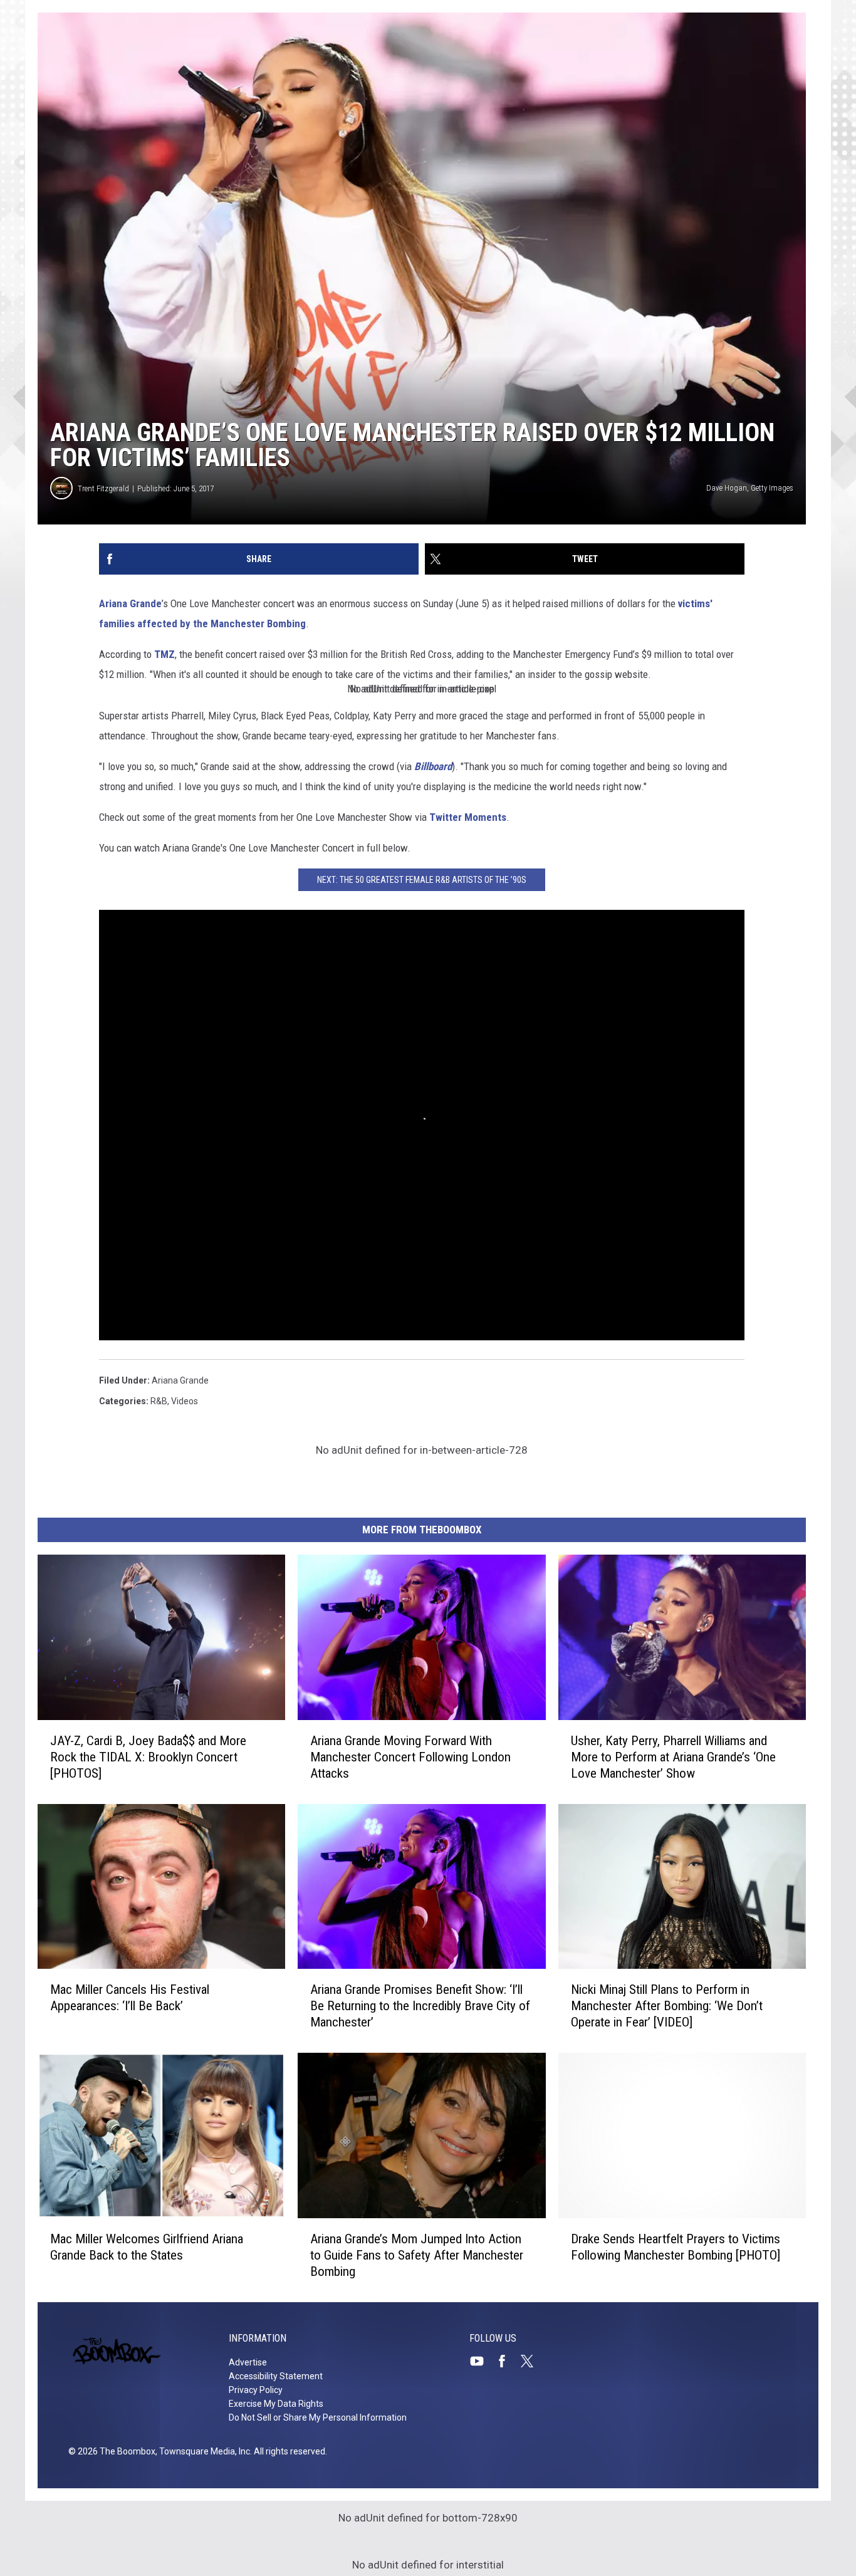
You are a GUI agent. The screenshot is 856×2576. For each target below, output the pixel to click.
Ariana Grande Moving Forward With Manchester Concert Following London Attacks (410, 1757)
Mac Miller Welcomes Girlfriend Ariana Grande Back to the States (147, 2247)
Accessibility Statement (276, 2376)
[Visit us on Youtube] (482, 2361)
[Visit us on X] (532, 2361)
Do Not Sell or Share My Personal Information (318, 2417)
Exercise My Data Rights (276, 2404)
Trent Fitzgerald (103, 488)
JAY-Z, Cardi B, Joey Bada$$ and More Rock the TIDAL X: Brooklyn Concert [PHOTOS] (148, 1757)
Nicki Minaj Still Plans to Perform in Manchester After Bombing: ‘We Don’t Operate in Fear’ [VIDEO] (667, 2006)
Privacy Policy (256, 2390)
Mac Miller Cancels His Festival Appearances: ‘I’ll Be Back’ (130, 1998)
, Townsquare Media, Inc (203, 2451)
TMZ (164, 654)
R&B (159, 1401)
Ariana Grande (130, 603)
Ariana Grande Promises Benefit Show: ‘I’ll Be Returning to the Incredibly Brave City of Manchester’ (420, 2006)
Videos (185, 1401)
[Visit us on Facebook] (507, 2361)
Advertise (248, 2362)
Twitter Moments (468, 817)
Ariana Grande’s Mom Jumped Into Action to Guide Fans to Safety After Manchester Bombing (417, 2255)
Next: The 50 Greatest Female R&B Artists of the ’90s (422, 880)
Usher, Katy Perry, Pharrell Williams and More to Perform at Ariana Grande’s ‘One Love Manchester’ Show (673, 1757)
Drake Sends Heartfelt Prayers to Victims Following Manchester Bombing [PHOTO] (676, 2247)
